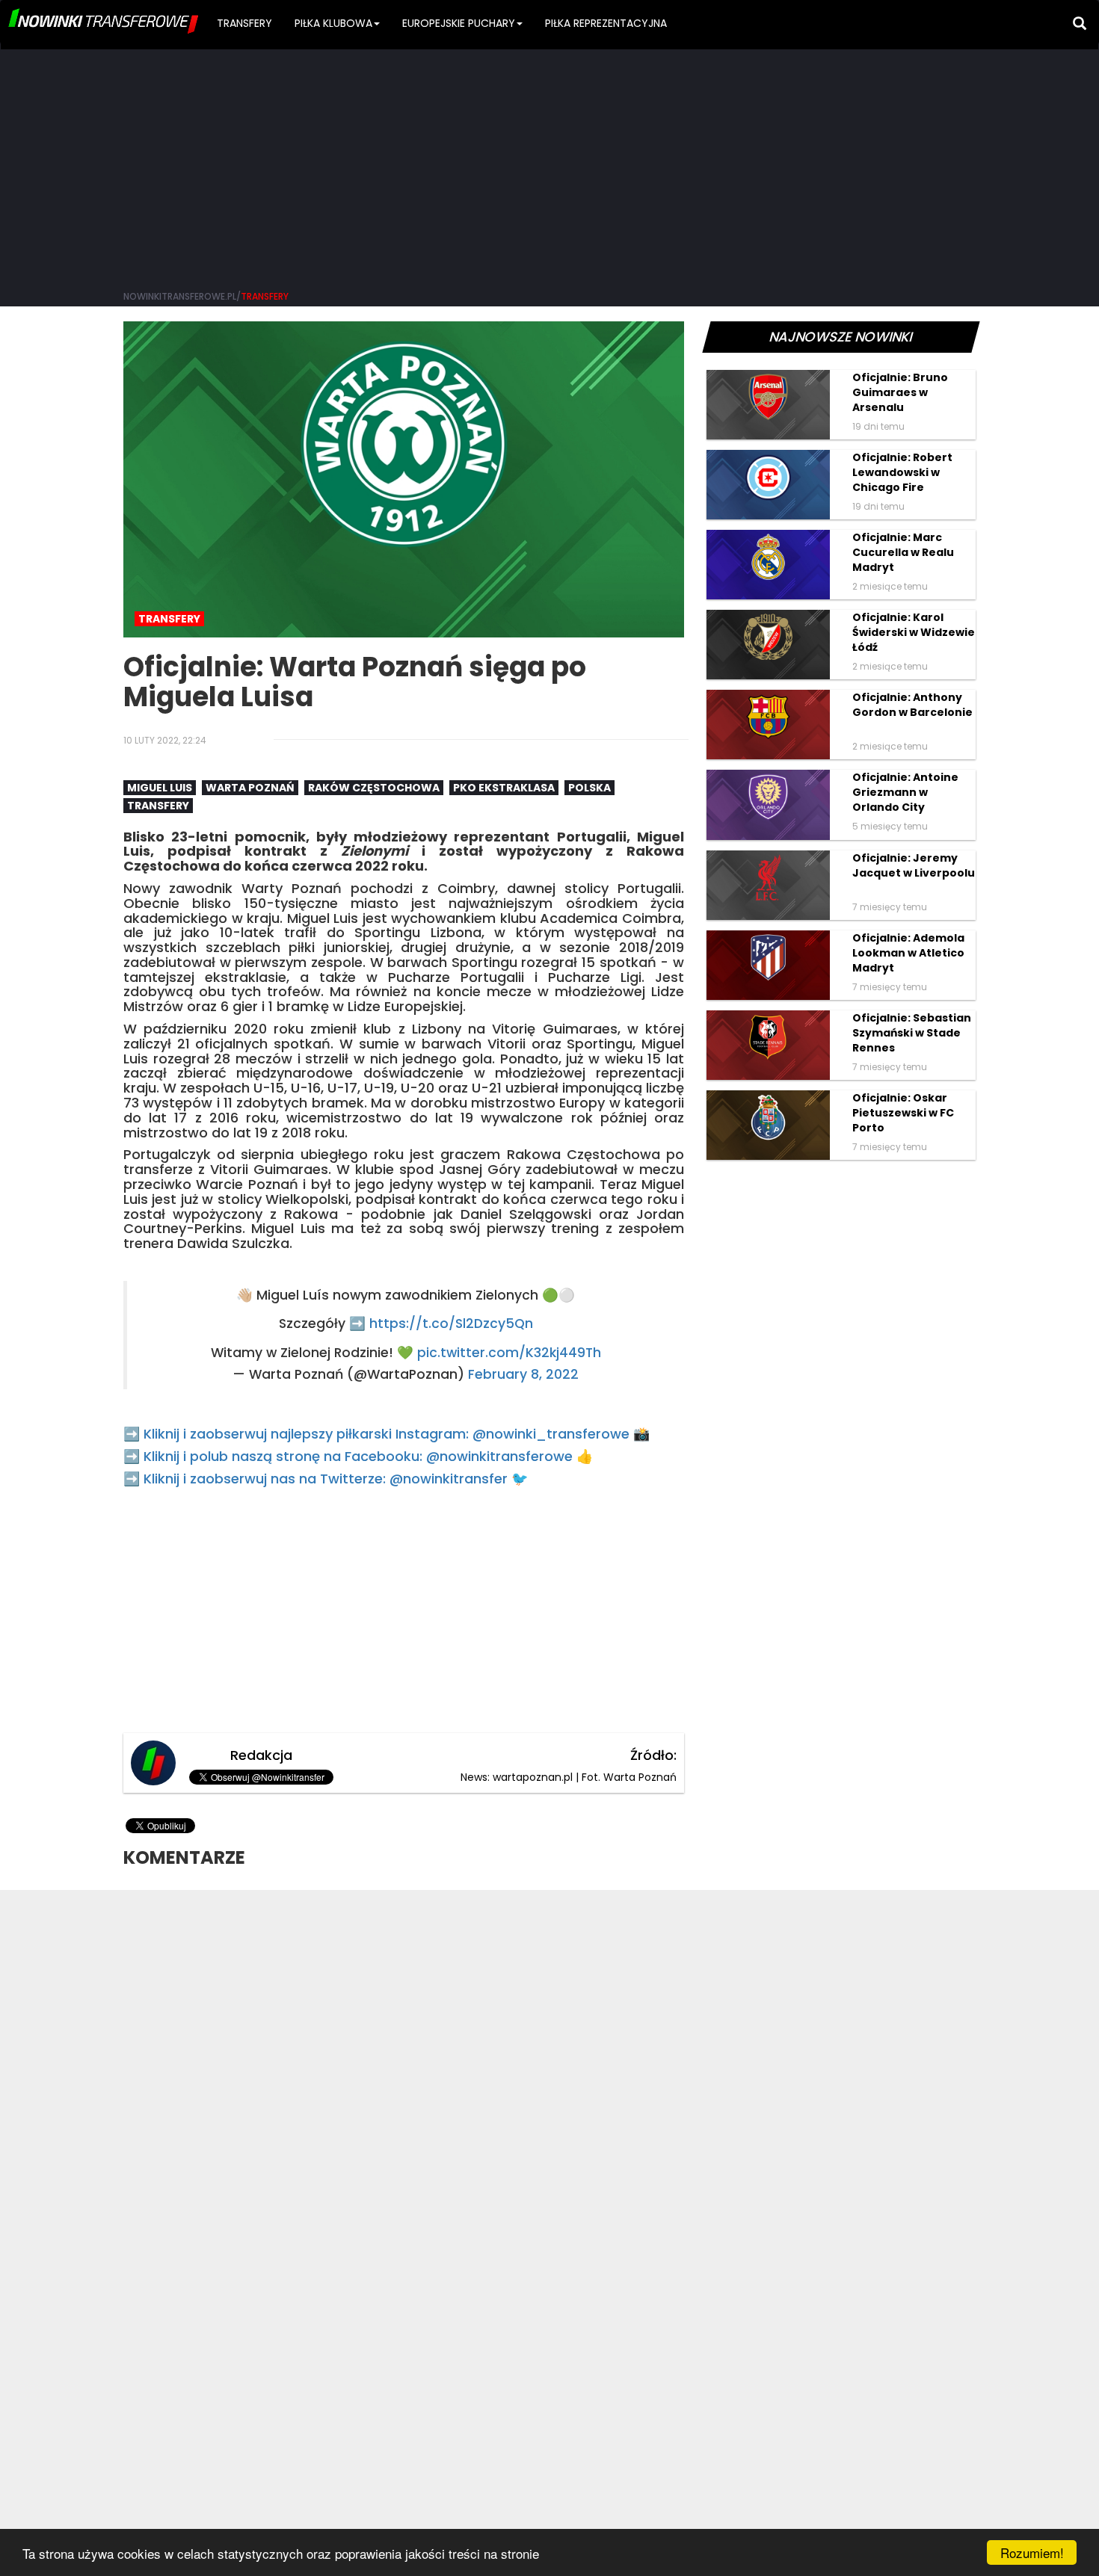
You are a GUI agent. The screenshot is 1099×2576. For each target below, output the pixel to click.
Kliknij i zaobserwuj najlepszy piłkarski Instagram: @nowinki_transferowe (387, 1434)
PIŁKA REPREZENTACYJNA (606, 23)
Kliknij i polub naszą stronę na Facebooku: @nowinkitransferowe (358, 1456)
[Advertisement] (549, 164)
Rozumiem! (1032, 2552)
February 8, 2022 (523, 1374)
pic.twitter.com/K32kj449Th (509, 1353)
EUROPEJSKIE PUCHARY (459, 23)
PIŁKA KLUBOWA (333, 23)
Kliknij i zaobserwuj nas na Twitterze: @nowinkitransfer (326, 1479)
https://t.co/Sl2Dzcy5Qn (451, 1323)
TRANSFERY (244, 23)
